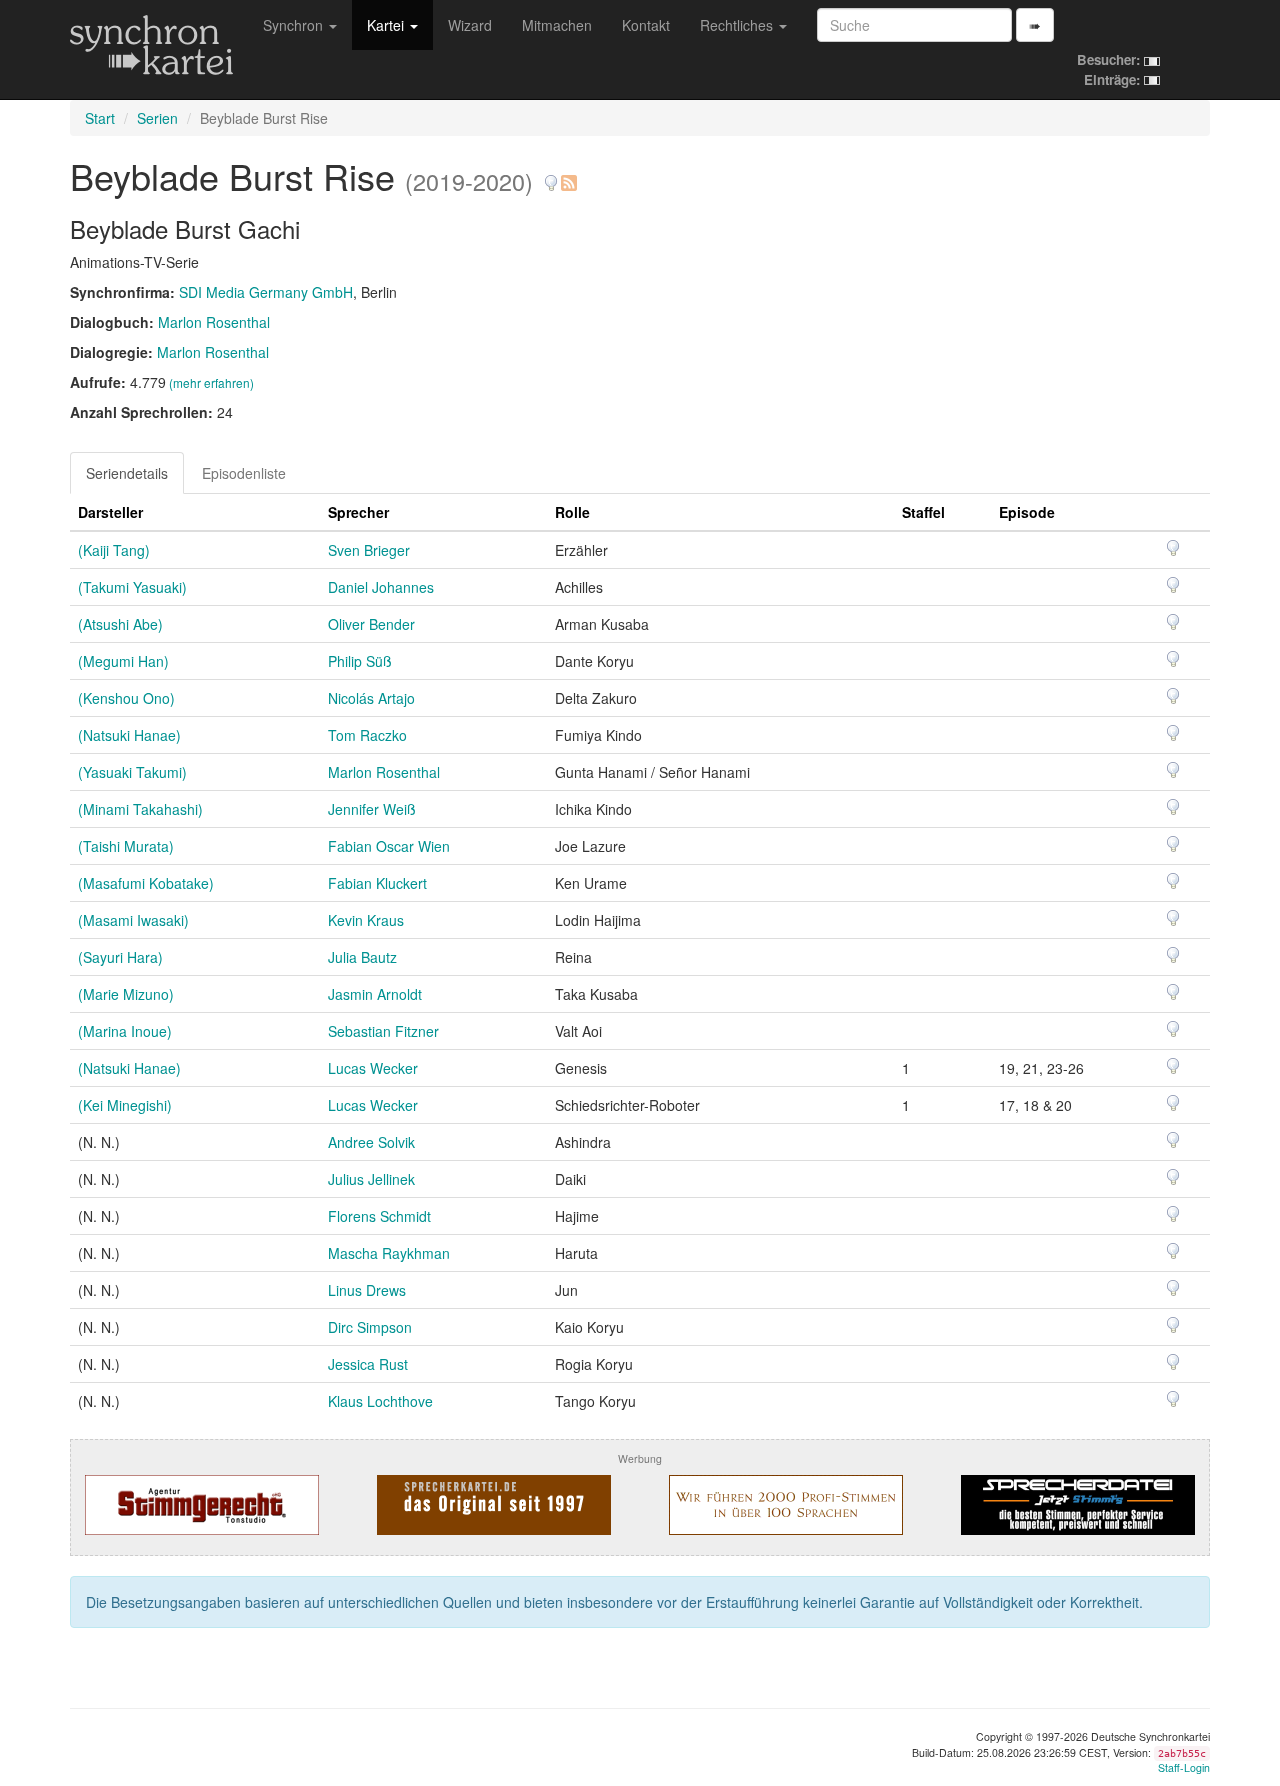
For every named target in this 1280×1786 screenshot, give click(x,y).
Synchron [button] (295, 25)
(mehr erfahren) (211, 382)
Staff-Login (1184, 1767)
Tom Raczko (367, 735)
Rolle (572, 512)
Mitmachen (557, 25)
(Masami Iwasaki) (133, 920)
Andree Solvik (371, 1142)
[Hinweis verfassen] (551, 175)
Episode (1027, 512)
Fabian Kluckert (377, 883)
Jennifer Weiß (372, 809)
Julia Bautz (362, 957)
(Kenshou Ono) (126, 698)
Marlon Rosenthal (214, 322)
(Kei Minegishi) (125, 1105)
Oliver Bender (371, 624)
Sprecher (358, 512)
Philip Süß (360, 661)
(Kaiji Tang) (114, 550)
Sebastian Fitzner (383, 1031)
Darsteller (110, 512)
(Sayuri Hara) (120, 957)
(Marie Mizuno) (126, 994)
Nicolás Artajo (371, 698)
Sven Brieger (369, 550)
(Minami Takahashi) (140, 809)
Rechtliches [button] (738, 25)
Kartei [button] (387, 25)
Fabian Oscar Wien (389, 846)
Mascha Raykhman (389, 1253)
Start (100, 118)
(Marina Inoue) (125, 1031)
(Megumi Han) (123, 661)
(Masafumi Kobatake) (146, 883)
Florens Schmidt (379, 1216)
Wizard (470, 25)
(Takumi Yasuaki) (132, 587)
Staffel (923, 512)
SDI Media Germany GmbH (266, 292)
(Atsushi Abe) (120, 624)
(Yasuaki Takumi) (132, 772)
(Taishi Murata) (126, 846)
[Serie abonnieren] (568, 175)
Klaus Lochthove (380, 1401)
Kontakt (646, 25)
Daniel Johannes (381, 587)
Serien (157, 118)
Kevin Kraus (366, 920)
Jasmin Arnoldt (375, 994)
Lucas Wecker (373, 1068)
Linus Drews (367, 1290)
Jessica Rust (368, 1364)
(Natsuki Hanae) (129, 735)
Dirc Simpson (370, 1327)
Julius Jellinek (371, 1179)
